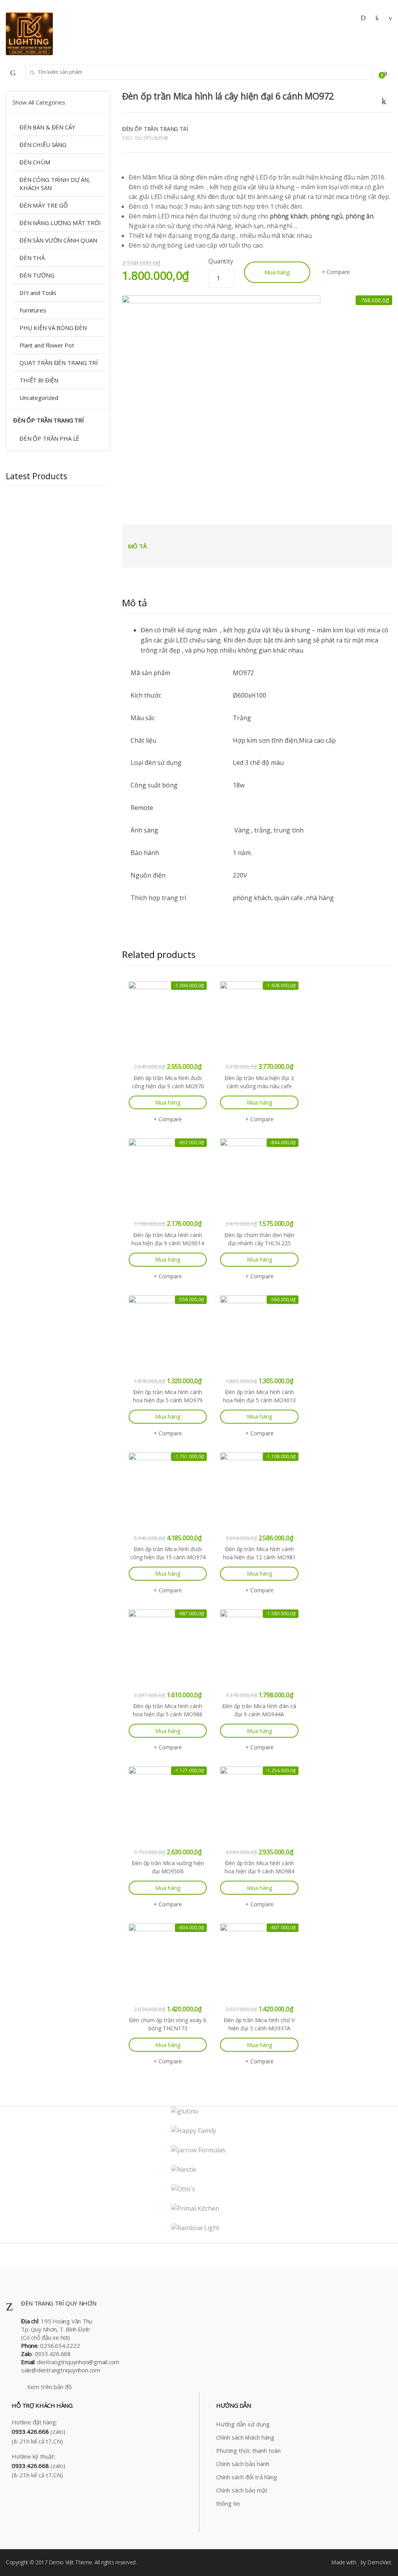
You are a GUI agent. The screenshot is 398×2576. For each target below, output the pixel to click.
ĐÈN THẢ (32, 258)
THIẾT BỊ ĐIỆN (39, 380)
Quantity (221, 261)
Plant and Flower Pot (47, 345)
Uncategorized (39, 398)
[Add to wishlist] (387, 99)
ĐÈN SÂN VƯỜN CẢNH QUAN (58, 240)
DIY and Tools (38, 293)
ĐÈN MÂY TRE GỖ (44, 205)
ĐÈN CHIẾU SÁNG (43, 145)
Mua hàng (277, 272)
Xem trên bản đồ (49, 2387)
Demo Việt (61, 2562)
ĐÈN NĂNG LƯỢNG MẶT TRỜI (60, 223)
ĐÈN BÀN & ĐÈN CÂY (47, 127)
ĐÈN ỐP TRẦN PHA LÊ (49, 438)
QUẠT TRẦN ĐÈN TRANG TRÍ (59, 363)
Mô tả (137, 546)
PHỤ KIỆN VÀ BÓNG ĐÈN (53, 328)
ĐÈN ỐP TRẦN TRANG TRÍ (155, 129)
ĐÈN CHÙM (35, 162)
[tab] (137, 546)
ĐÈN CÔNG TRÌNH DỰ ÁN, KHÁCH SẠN (55, 184)
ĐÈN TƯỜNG (37, 275)
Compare (338, 272)
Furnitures (33, 310)
